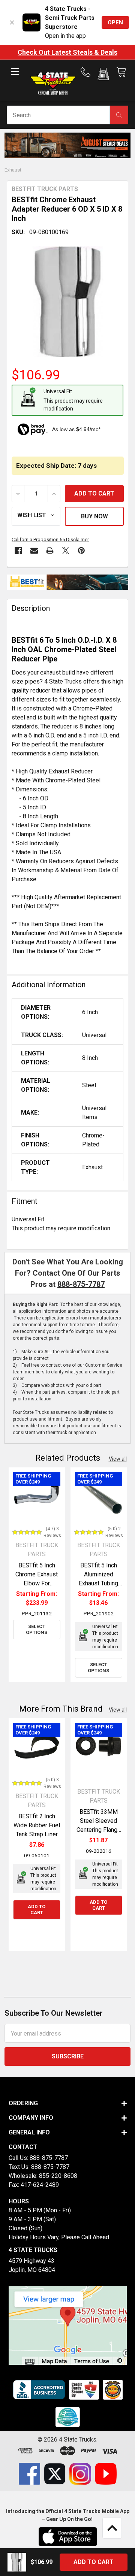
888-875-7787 (81, 1284)
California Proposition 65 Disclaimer (50, 540)
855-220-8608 (58, 2176)
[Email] (34, 551)
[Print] (50, 551)
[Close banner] (12, 22)
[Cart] (121, 72)
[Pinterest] (81, 551)
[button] (103, 75)
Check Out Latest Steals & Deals (67, 52)
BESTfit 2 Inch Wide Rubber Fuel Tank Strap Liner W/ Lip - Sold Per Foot (37, 1834)
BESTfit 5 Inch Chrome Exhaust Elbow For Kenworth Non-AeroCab (37, 1583)
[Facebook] (18, 551)
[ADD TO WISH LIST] (36, 516)
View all (118, 1459)
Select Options (37, 1629)
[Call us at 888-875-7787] (88, 72)
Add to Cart (37, 1910)
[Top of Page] (112, 2528)
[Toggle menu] (15, 78)
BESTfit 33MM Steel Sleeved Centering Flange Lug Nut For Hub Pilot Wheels (99, 1830)
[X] (66, 551)
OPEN (115, 22)
